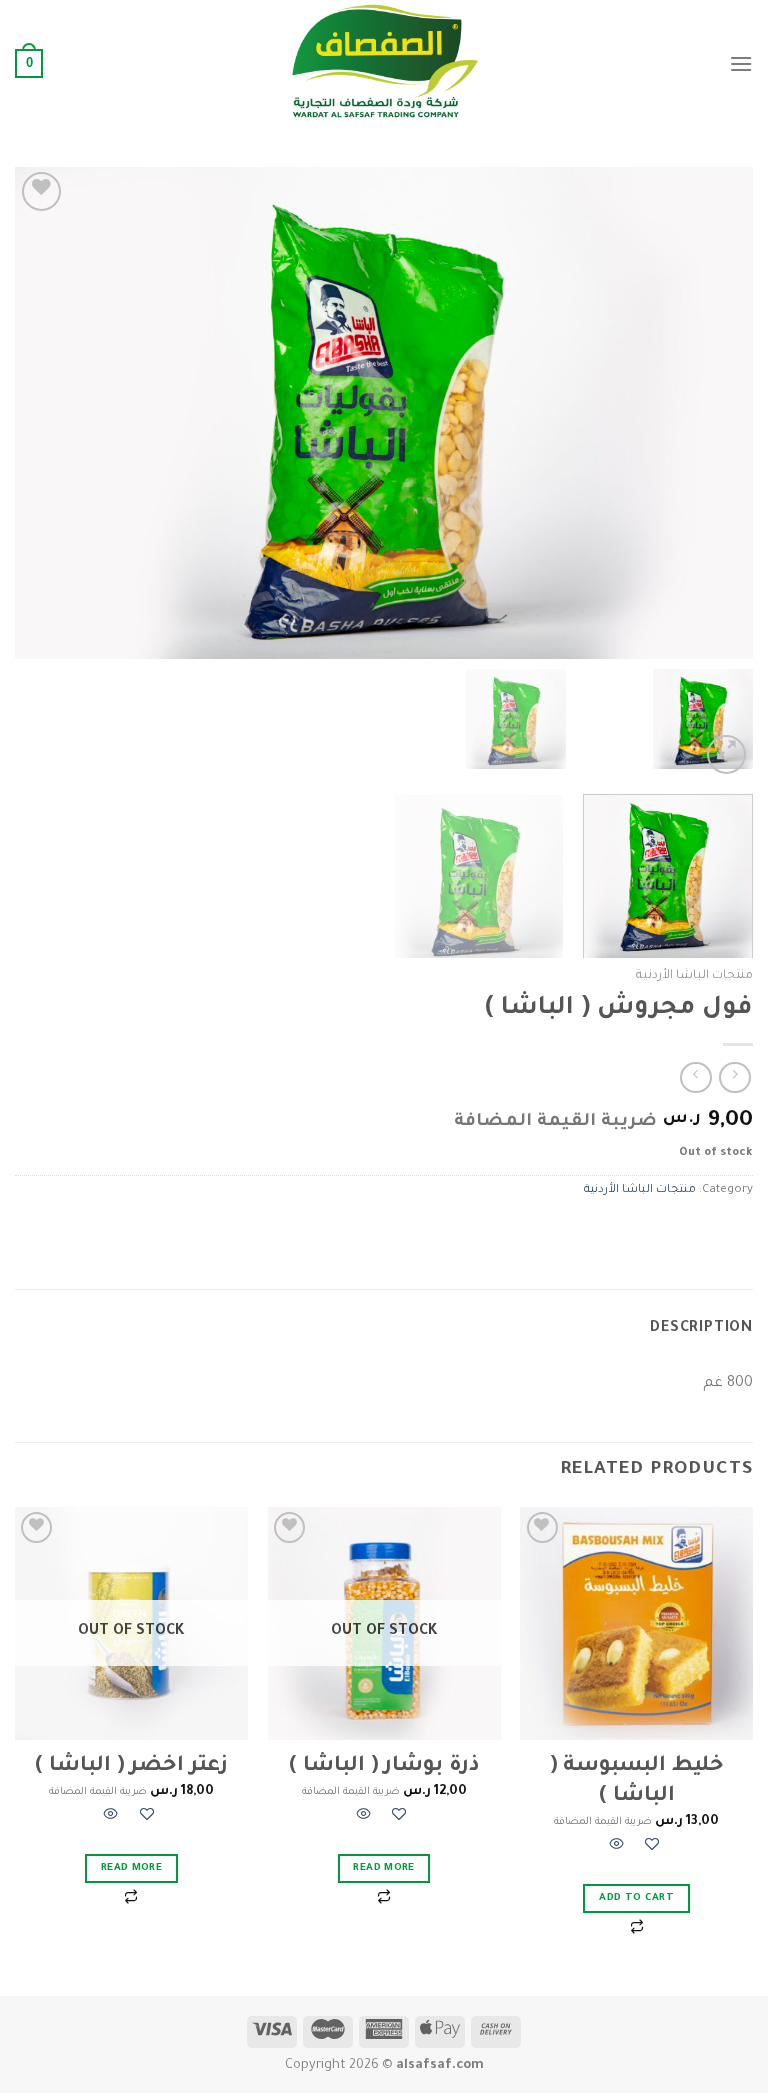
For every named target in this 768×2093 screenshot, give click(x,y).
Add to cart (636, 1898)
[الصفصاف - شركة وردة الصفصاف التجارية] (384, 63)
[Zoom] (726, 754)
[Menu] (741, 63)
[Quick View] (617, 1847)
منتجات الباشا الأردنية (694, 976)
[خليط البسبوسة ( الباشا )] (636, 1623)
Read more (383, 1868)
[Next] (41, 413)
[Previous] (713, 413)
